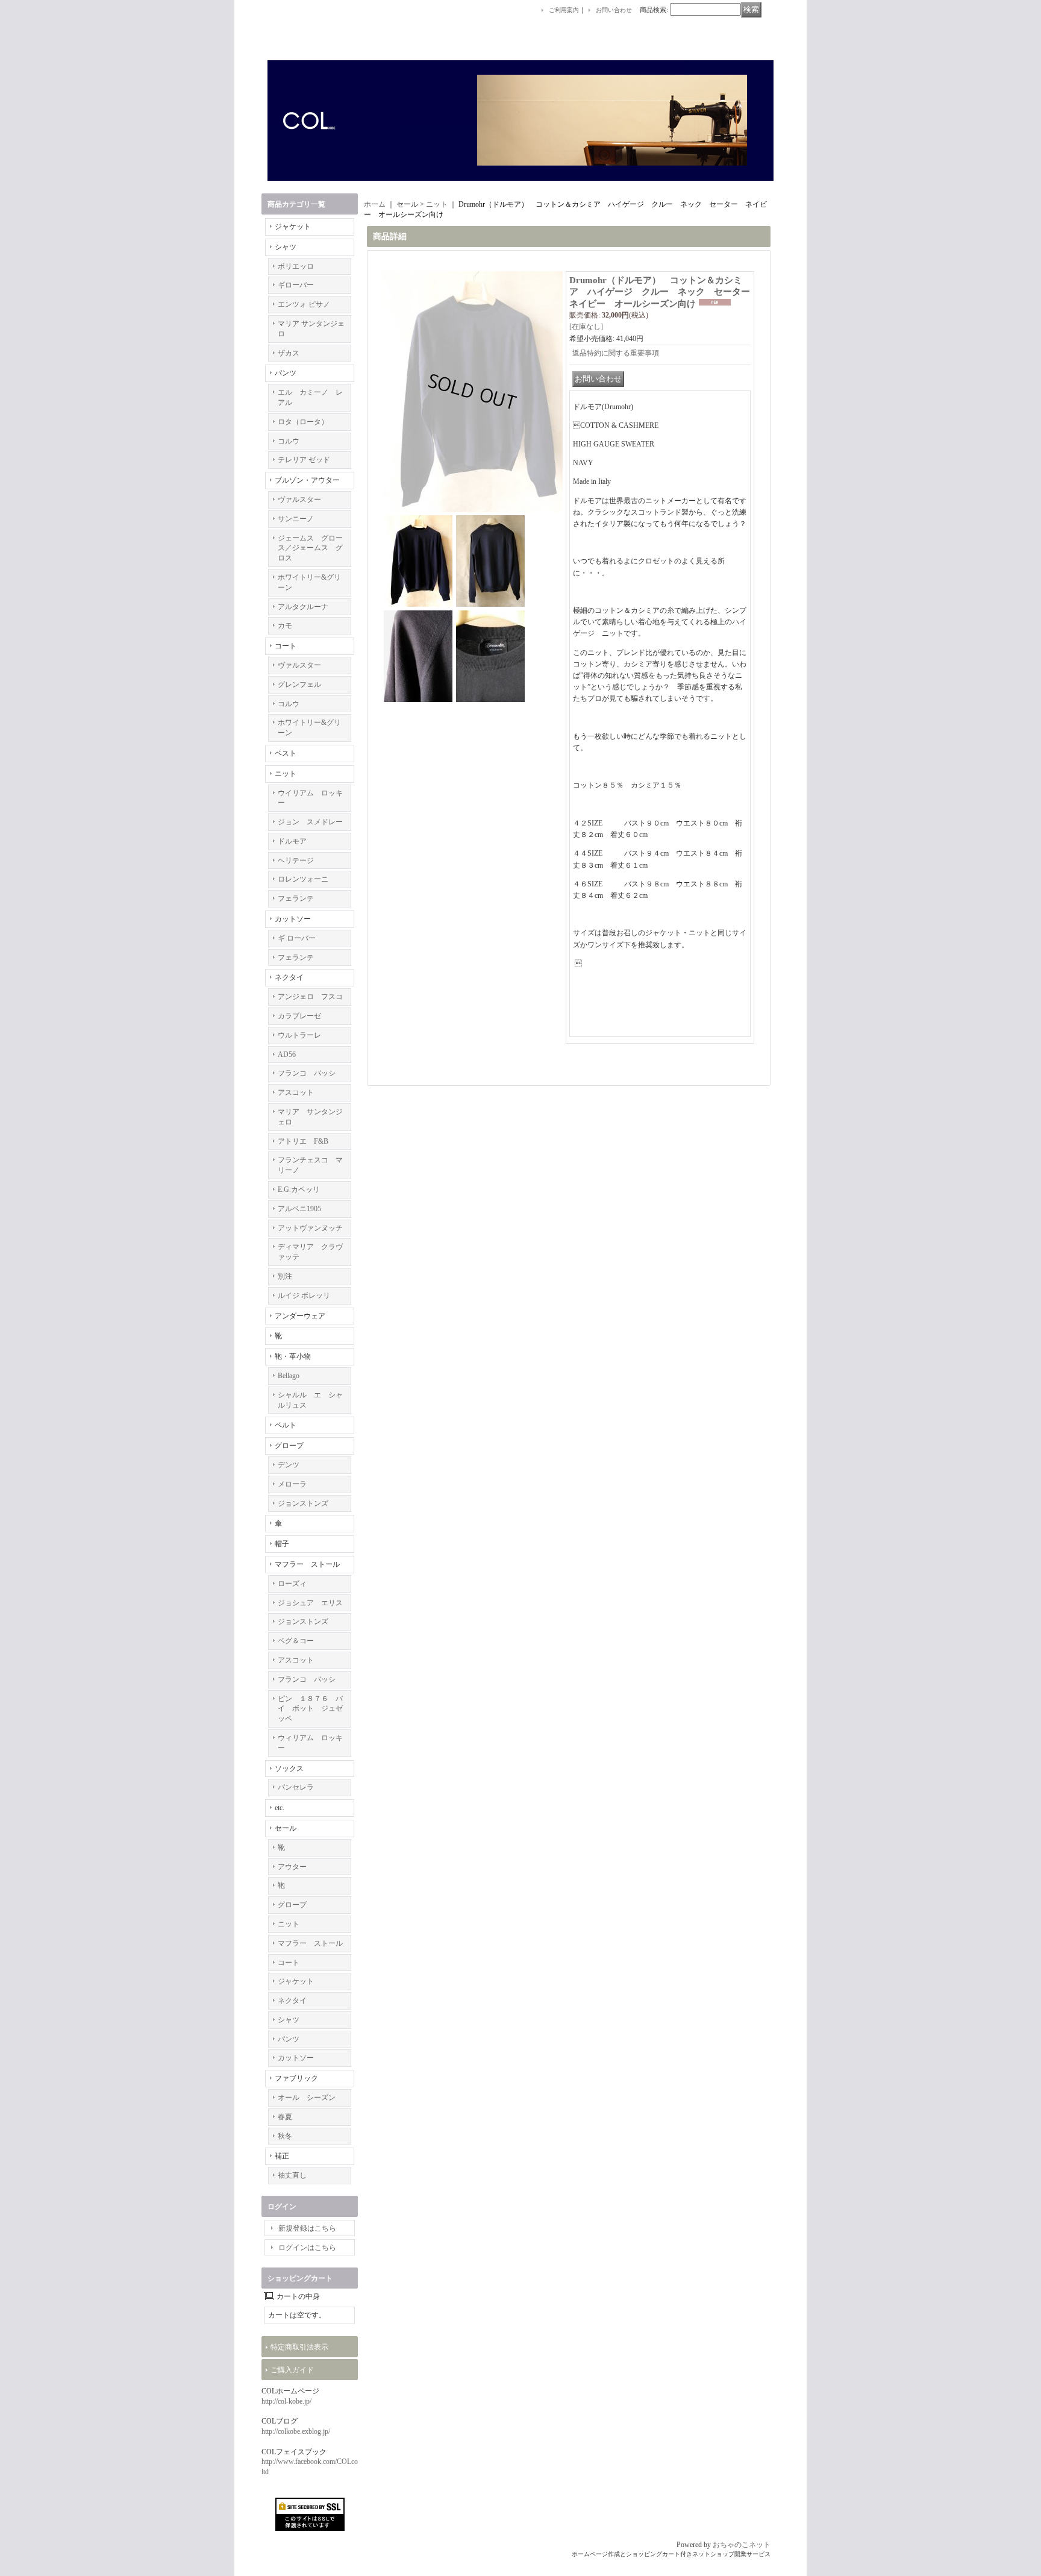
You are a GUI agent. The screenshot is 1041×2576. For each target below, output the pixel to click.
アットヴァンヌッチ (310, 1228)
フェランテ (296, 898)
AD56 (287, 1055)
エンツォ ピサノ (304, 304)
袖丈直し (292, 2175)
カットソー (293, 919)
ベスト (286, 753)
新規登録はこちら (307, 2228)
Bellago (289, 1376)
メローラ (292, 1484)
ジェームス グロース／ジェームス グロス (310, 548)
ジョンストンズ (303, 1503)
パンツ (286, 373)
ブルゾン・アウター (307, 480)
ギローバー (296, 285)
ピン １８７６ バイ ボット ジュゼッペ (310, 1709)
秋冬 (285, 2136)
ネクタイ (289, 977)
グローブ (289, 1446)
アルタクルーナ (303, 607)
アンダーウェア (300, 1316)
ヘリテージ (296, 860)
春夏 (285, 2117)
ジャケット (293, 227)
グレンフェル (299, 685)
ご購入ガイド (292, 2370)
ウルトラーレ (299, 1035)
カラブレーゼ (299, 1016)
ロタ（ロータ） (303, 422)
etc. (280, 1808)
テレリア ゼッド (304, 460)
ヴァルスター (299, 500)
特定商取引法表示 (299, 2347)
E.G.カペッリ (299, 1189)
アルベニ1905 (299, 1209)
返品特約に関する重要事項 (616, 353)
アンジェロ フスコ (310, 997)
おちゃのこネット (742, 2545)
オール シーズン (307, 2098)
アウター (292, 1867)
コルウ (289, 441)
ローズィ (292, 1584)
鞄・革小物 (293, 1356)
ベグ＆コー (296, 1641)
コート (286, 646)
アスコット (296, 1092)
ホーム (375, 204)
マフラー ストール (307, 1564)
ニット (286, 774)
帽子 (282, 1544)
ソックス (289, 1769)
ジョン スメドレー (310, 822)
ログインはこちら (307, 2248)
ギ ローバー (297, 938)
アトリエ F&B (303, 1141)
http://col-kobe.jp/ (286, 2401)
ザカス (289, 353)
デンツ (289, 1465)
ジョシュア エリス (310, 1603)
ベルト (286, 1425)
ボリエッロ (296, 266)
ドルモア (292, 841)
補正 (282, 2156)
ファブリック (296, 2078)
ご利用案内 (564, 10)
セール (286, 1828)
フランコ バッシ (307, 1073)
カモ (285, 625)
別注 (285, 1276)
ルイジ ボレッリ (304, 1296)
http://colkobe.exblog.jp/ (296, 2431)
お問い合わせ (614, 10)
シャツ (286, 247)
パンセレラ (296, 1787)
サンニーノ (296, 519)
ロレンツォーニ (303, 879)
